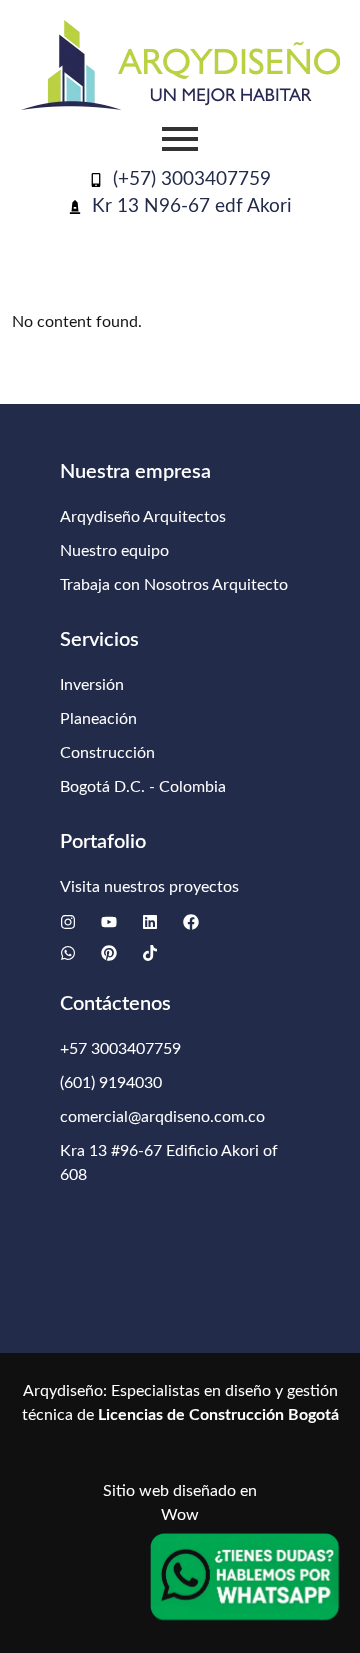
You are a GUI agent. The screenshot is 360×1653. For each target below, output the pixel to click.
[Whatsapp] (68, 953)
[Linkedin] (150, 922)
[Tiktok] (150, 953)
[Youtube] (109, 922)
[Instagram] (68, 922)
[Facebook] (191, 922)
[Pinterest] (109, 953)
